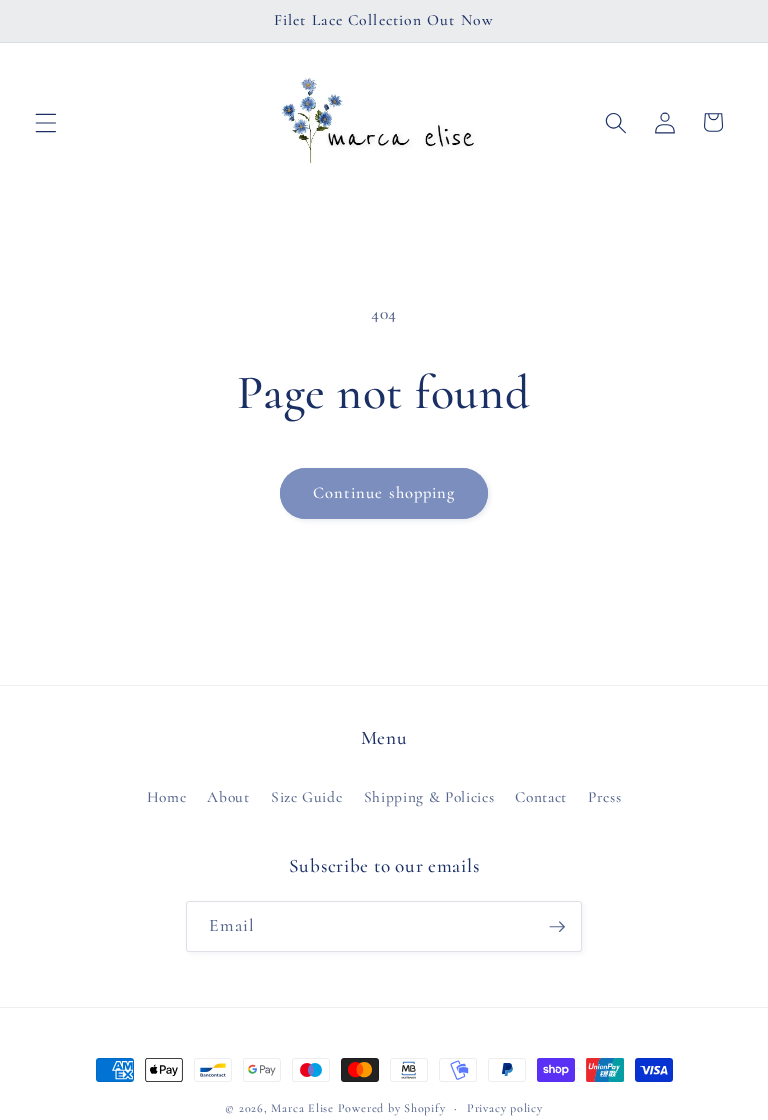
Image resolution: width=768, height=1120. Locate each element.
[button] (46, 122)
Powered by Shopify (392, 1108)
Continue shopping (384, 493)
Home (167, 797)
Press (604, 797)
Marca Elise (304, 1108)
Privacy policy (505, 1108)
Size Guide (307, 797)
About (228, 797)
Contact (541, 797)
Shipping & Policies (429, 797)
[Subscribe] (557, 927)
